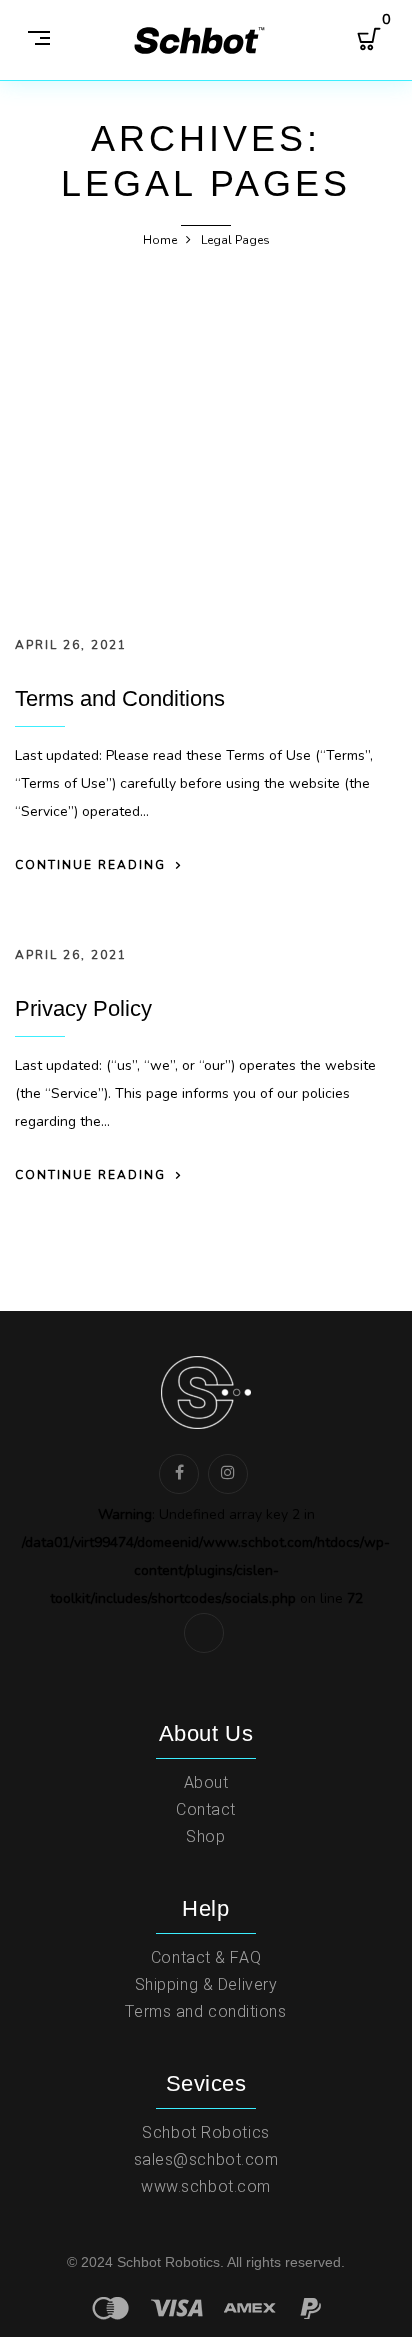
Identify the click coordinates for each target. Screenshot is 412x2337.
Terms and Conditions (120, 698)
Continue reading (90, 865)
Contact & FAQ (206, 1957)
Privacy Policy (83, 1008)
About (206, 1782)
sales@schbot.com (206, 2159)
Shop (205, 1836)
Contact (206, 1809)
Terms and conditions (205, 2011)
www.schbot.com (206, 2186)
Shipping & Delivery (206, 1984)
